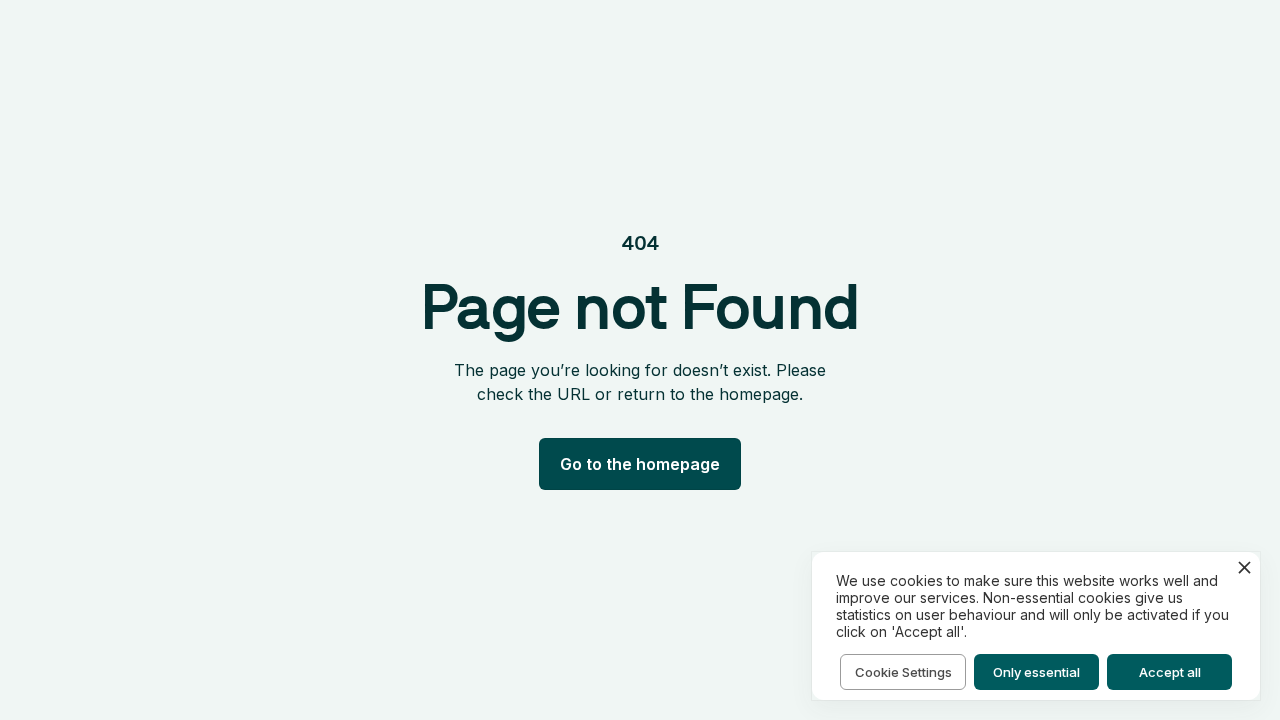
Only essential (1036, 672)
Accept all (1170, 672)
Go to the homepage (640, 464)
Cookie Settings (903, 672)
